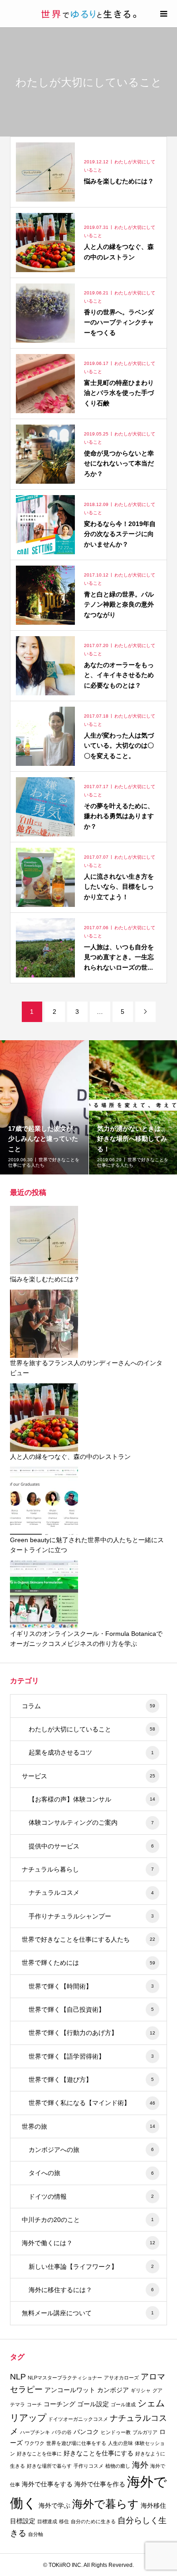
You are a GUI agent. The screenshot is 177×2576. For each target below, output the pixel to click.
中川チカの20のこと (88, 2220)
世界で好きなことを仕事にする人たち (89, 1939)
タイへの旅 (91, 2173)
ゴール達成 (123, 2404)
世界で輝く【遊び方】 (91, 2080)
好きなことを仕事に (39, 2454)
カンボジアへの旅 (91, 2150)
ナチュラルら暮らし (88, 1869)
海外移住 (153, 2505)
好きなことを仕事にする (98, 2453)
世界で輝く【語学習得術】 (91, 2056)
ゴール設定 (93, 2404)
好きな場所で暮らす (49, 2466)
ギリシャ (141, 2390)
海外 (140, 2465)
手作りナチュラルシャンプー (91, 1916)
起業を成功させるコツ (91, 1752)
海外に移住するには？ (91, 2290)
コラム (89, 1706)
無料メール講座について (88, 2313)
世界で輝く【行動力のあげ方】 (92, 2033)
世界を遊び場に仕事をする (76, 2443)
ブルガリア (145, 2432)
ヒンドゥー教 (116, 2432)
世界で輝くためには (89, 1963)
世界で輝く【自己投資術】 (91, 2009)
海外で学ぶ (54, 2505)
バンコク (86, 2432)
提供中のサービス (91, 1846)
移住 (64, 2521)
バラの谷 (62, 2432)
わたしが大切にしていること (92, 1729)
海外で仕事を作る (100, 2484)
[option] (44, 1107)
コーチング (59, 2404)
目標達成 (47, 2521)
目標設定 (23, 2521)
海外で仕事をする (47, 2484)
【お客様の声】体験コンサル (92, 1799)
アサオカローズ (121, 2378)
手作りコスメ (88, 2466)
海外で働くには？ (89, 2243)
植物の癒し (118, 2466)
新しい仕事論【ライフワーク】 (91, 2267)
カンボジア (113, 2390)
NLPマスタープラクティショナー (65, 2378)
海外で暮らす (106, 2504)
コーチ (34, 2404)
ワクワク (34, 2443)
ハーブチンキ (35, 2432)
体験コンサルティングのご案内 (91, 1822)
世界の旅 (89, 2126)
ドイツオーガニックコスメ (78, 2419)
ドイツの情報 (91, 2196)
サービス (89, 1776)
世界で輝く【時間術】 (91, 1986)
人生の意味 (120, 2443)
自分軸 (36, 2534)
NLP (18, 2377)
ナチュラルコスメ (91, 1893)
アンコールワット (70, 2390)
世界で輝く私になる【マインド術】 (92, 2103)
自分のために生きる (93, 2521)
